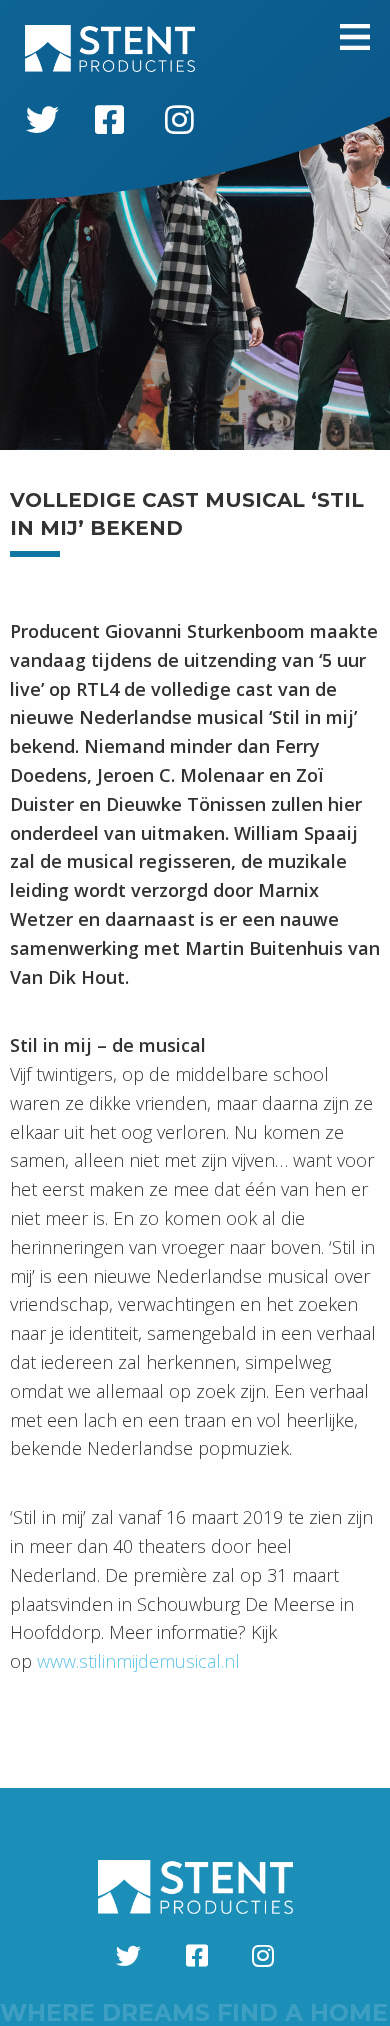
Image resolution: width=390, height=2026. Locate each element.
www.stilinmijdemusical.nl (138, 1661)
